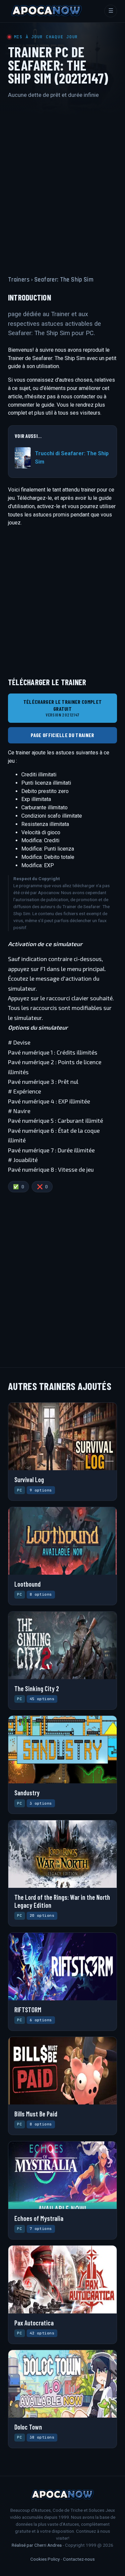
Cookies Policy (45, 2559)
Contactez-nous (79, 2559)
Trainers (19, 280)
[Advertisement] (62, 181)
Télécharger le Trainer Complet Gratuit (63, 708)
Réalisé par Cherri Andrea (37, 2545)
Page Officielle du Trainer (62, 735)
